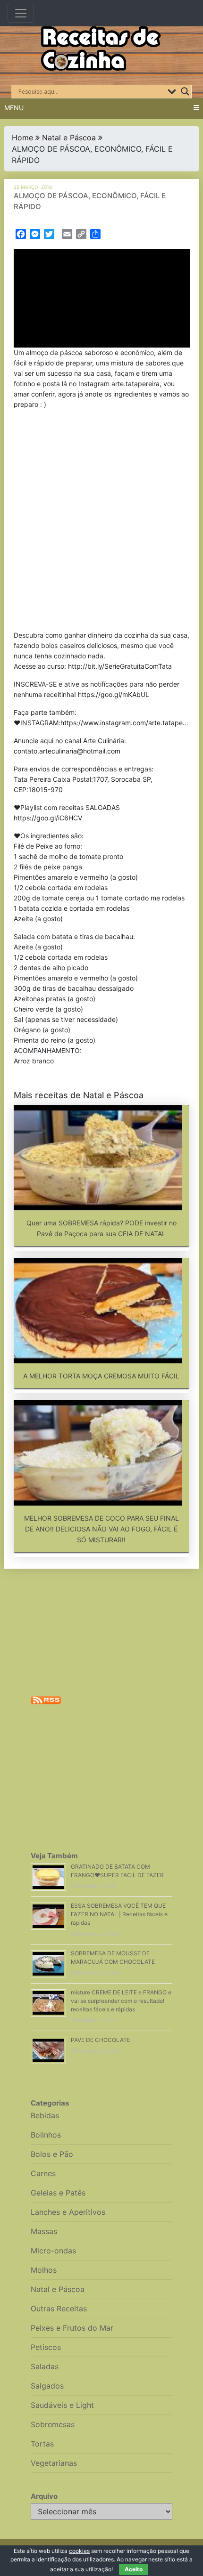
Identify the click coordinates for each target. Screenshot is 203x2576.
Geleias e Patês (58, 2193)
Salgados (47, 2386)
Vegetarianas (54, 2463)
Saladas (45, 2366)
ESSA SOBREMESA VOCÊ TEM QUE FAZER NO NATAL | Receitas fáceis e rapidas (119, 1914)
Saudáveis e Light (62, 2405)
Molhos (44, 2270)
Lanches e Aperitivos (68, 2212)
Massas (44, 2231)
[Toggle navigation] (21, 13)
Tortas (42, 2444)
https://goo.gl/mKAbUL (114, 694)
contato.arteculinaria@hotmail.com (67, 751)
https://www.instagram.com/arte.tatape (122, 723)
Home (22, 138)
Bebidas (45, 2115)
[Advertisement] (101, 522)
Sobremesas (53, 2424)
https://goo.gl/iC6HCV (48, 818)
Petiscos (46, 2347)
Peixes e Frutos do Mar (72, 2328)
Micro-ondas (53, 2251)
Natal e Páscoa (69, 138)
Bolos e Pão (52, 2154)
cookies (79, 2551)
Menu (14, 108)
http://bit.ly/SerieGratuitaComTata (120, 666)
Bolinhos (46, 2135)
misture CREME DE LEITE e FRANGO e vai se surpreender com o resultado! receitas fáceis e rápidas (121, 2001)
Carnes (43, 2173)
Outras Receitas (59, 2309)
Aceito (134, 2569)
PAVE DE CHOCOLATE (101, 2040)
